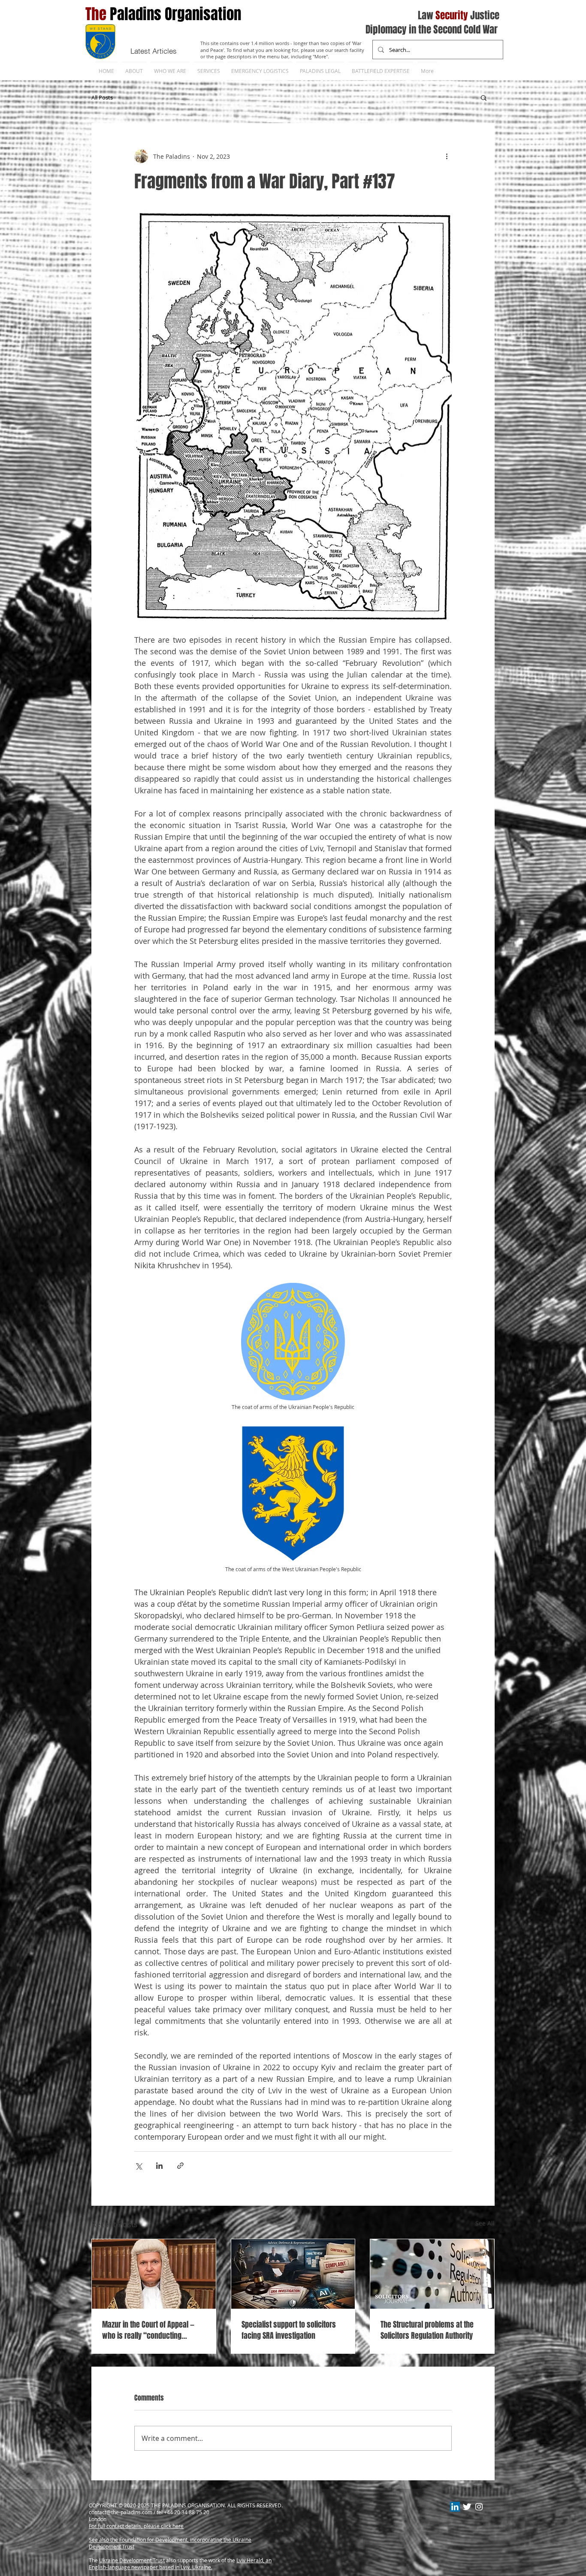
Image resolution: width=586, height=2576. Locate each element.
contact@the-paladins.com (121, 2512)
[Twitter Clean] (467, 2507)
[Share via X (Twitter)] (138, 2166)
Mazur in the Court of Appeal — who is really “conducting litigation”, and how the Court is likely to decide (151, 2330)
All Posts (102, 97)
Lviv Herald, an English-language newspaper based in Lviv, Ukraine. (180, 2564)
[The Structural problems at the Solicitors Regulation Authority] (432, 2274)
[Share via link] (180, 2166)
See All (485, 2223)
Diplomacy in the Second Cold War (432, 30)
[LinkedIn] (455, 2507)
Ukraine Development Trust (132, 2560)
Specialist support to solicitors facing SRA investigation (289, 2330)
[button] (484, 97)
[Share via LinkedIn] (159, 2166)
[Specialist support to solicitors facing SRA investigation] (293, 2274)
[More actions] (447, 156)
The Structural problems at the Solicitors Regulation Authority (427, 2330)
